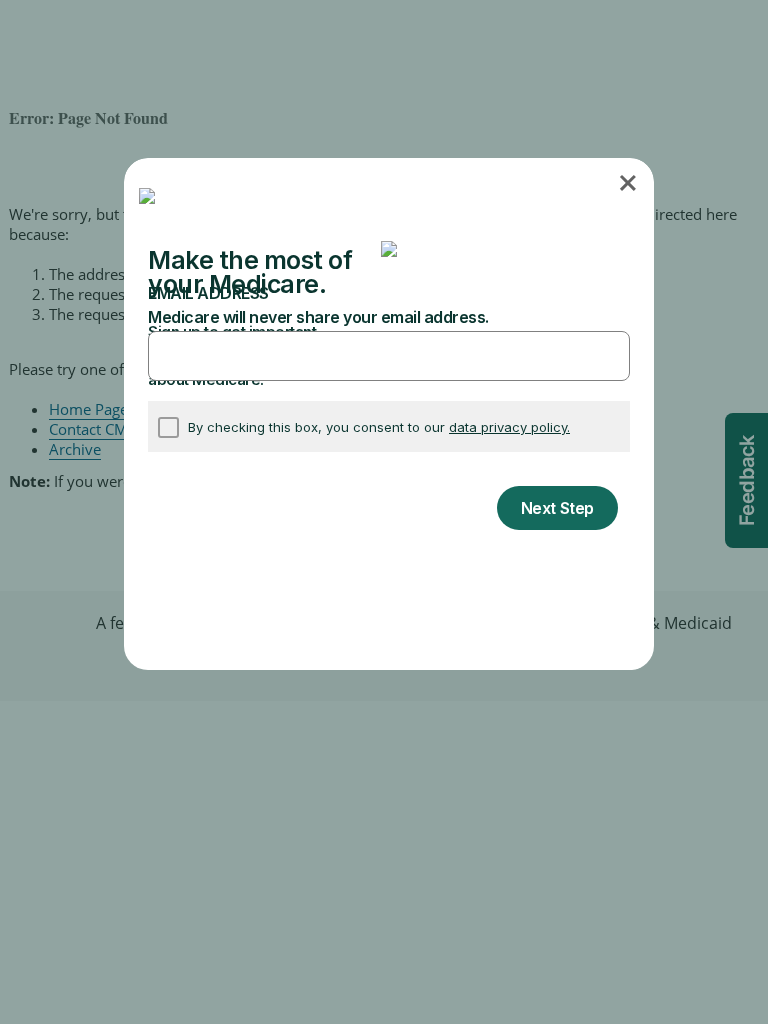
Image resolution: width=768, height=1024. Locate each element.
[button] (629, 182)
